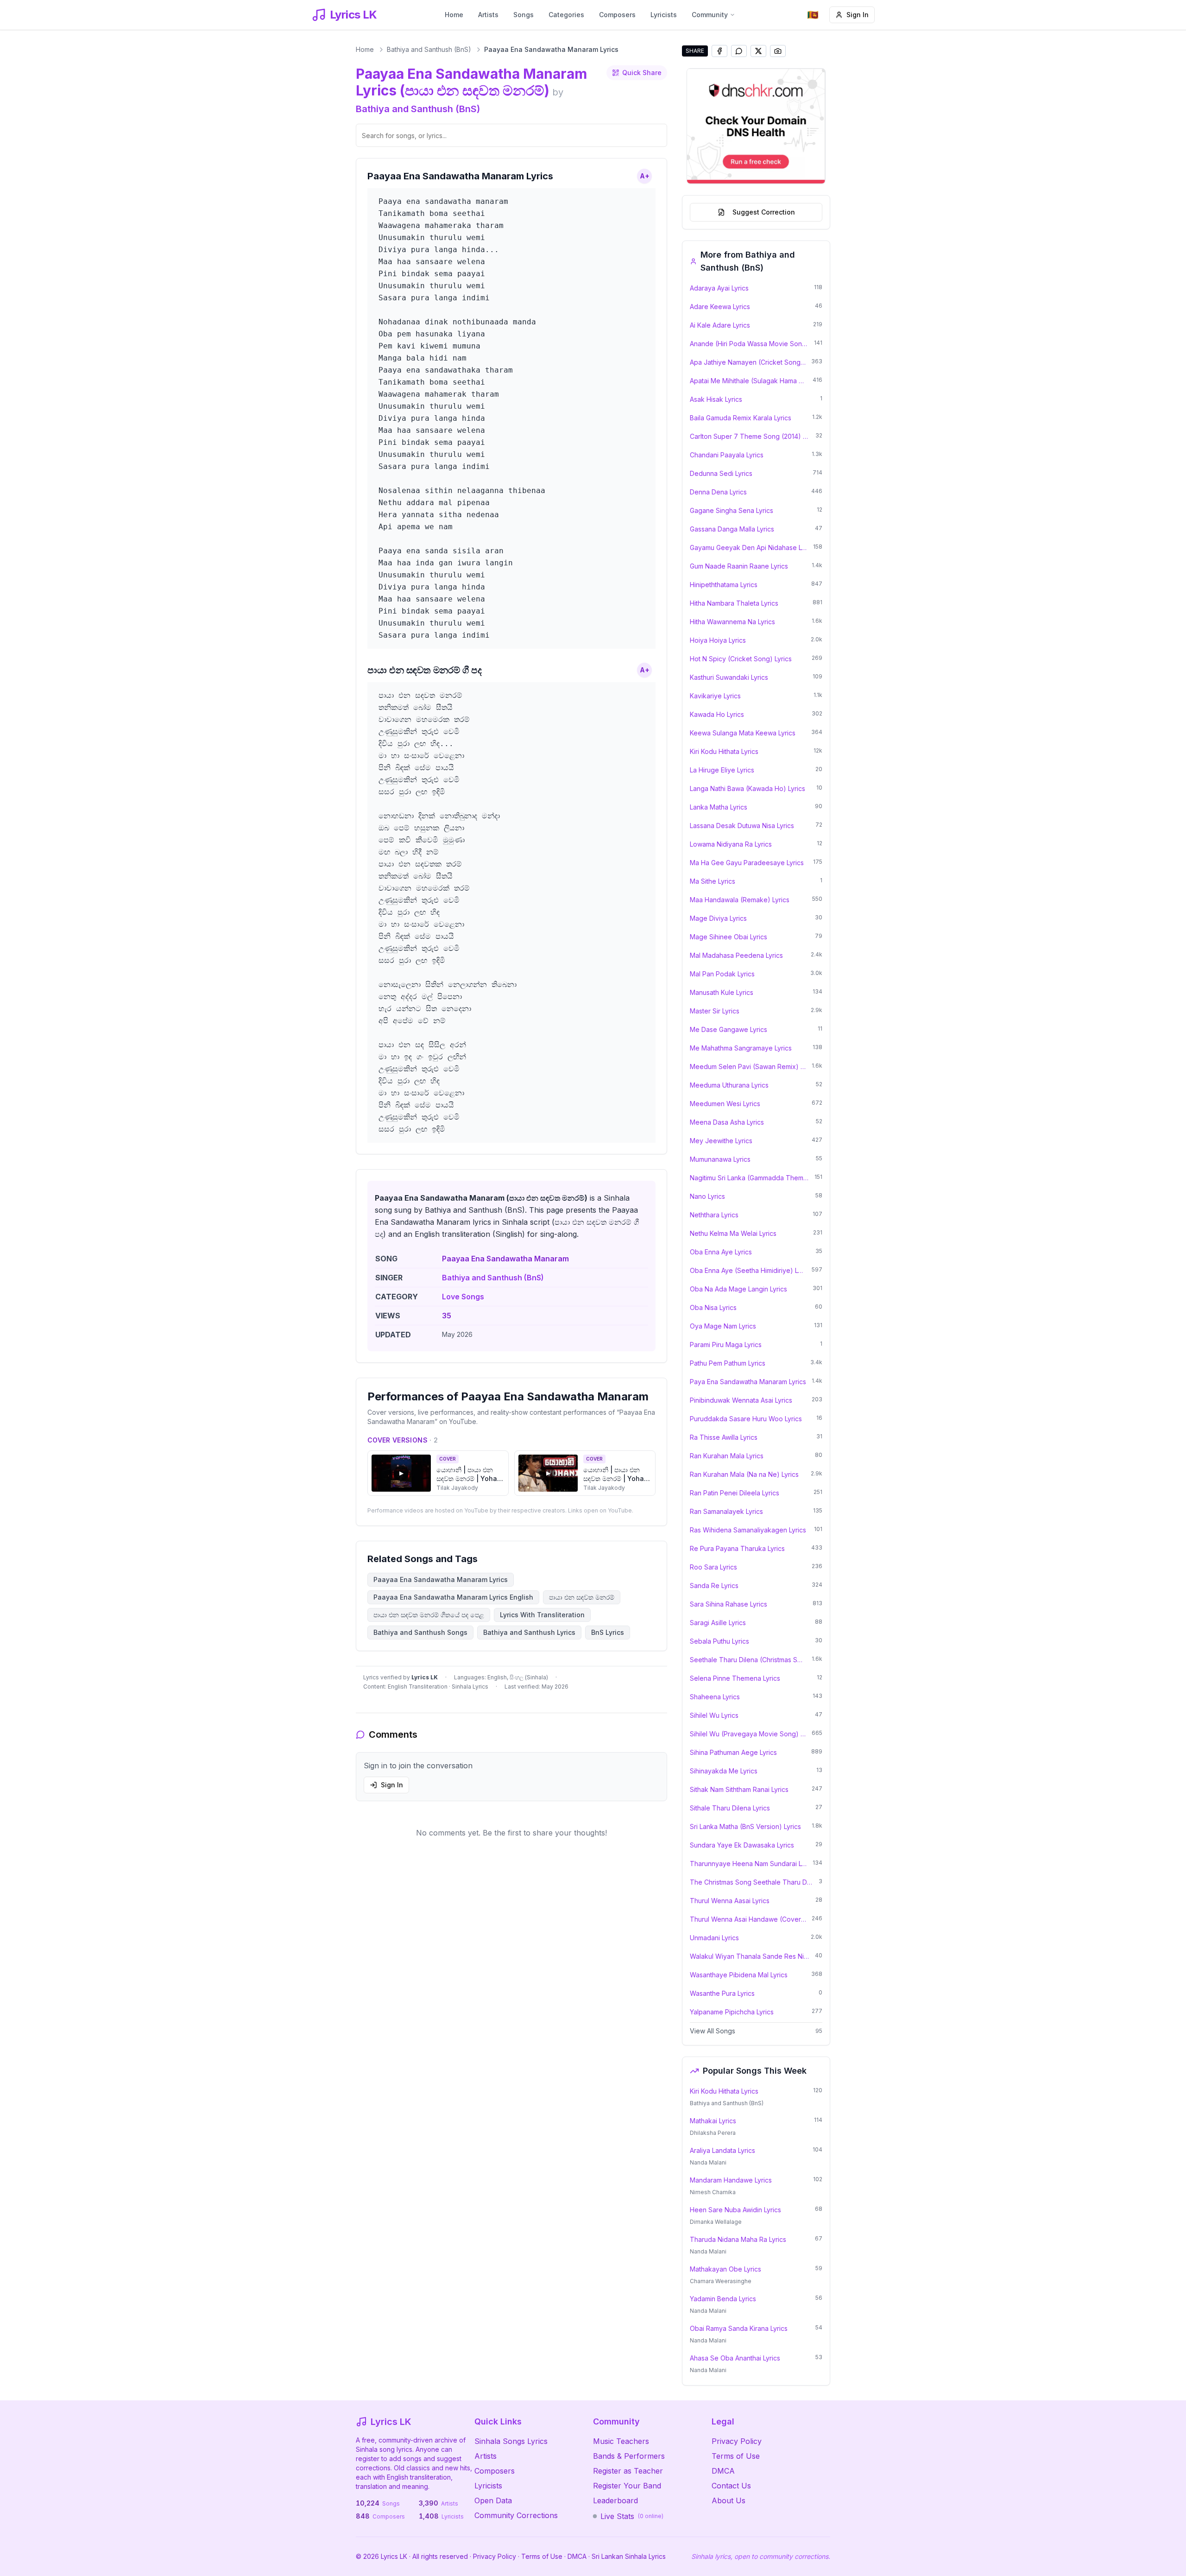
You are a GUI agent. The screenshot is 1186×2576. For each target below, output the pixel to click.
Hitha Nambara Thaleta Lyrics (734, 603)
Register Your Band (627, 2486)
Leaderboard (615, 2500)
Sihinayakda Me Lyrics (724, 1771)
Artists (488, 15)
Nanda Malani (708, 2162)
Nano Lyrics (707, 1196)
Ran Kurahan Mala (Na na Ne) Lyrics (744, 1474)
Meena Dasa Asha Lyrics (727, 1122)
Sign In (858, 15)
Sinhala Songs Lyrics (511, 2441)
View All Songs (713, 2031)
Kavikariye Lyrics (715, 696)
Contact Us (731, 2486)
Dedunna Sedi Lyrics (721, 473)
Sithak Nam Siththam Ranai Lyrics (739, 1789)
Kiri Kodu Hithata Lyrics (724, 751)
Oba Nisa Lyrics (713, 1307)
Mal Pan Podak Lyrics (722, 974)
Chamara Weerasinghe (721, 2281)
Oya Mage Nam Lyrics (723, 1326)
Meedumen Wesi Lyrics (725, 1104)
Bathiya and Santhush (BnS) (429, 49)
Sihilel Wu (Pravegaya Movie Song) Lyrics (748, 1734)
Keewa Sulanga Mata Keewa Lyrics (743, 733)
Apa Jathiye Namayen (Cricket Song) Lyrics (748, 362)
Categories (566, 15)
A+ (645, 176)
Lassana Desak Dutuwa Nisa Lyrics (742, 826)
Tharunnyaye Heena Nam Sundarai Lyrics (748, 1864)
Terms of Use (736, 2456)
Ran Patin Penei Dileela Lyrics (735, 1493)
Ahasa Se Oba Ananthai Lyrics (735, 2358)
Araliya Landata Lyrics (722, 2150)
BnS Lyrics (608, 1632)
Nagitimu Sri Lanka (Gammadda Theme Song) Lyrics (749, 1178)
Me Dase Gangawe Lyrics (729, 1029)
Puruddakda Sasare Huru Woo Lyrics (746, 1419)
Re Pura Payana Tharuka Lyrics (737, 1548)
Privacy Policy (737, 2441)
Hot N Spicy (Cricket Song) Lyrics (741, 659)
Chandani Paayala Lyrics (727, 455)
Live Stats (632, 2516)
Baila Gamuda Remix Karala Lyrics (741, 418)
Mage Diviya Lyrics (718, 918)
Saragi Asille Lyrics (718, 1623)
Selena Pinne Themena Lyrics (735, 1678)
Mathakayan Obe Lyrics (725, 2269)
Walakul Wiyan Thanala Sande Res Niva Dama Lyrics (750, 1956)
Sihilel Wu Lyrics (714, 1715)
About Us (729, 2500)
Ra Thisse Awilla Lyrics (724, 1437)
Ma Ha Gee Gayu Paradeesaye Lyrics (747, 863)
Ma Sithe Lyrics (713, 881)
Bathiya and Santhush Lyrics (529, 1632)
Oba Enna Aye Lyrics (721, 1252)
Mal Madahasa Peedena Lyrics (736, 955)
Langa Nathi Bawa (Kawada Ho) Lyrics (748, 788)
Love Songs (463, 1297)
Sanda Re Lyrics (714, 1585)
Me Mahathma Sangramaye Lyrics (741, 1048)
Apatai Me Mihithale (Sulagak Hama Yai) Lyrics (748, 381)
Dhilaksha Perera (713, 2133)
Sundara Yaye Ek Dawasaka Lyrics (742, 1845)
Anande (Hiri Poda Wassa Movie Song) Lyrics (749, 344)
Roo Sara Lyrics (713, 1567)
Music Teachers (621, 2441)
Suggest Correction (764, 212)
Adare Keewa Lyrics (720, 307)
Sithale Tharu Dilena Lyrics (730, 1808)
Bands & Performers (629, 2456)
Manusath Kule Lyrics (722, 992)
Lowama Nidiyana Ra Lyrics (731, 844)
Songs (524, 15)
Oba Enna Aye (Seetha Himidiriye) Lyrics (748, 1270)
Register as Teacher (628, 2471)
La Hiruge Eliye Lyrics (722, 770)
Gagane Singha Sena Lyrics (732, 510)
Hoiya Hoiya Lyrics (718, 640)
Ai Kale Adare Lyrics (720, 325)
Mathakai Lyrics (713, 2121)
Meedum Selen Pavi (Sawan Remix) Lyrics (748, 1066)
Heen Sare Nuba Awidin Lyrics (735, 2210)
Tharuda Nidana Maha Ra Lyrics (738, 2239)
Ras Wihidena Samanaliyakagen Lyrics (748, 1530)
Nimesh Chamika (713, 2192)
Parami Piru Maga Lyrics (726, 1345)
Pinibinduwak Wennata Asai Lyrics (741, 1400)
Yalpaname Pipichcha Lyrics (732, 2012)
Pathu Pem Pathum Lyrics (728, 1363)
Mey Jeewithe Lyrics (721, 1141)
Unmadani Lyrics (714, 1938)
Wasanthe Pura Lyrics (722, 1993)
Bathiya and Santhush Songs (420, 1632)
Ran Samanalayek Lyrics (726, 1511)
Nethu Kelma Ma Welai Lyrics (733, 1233)
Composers (617, 15)
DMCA (723, 2471)
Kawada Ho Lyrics (717, 714)
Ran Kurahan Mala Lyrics (727, 1456)
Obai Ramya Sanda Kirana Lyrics (739, 2328)
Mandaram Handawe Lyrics (731, 2180)
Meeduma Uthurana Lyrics (729, 1085)
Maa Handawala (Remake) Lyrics (740, 900)
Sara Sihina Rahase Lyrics (729, 1604)
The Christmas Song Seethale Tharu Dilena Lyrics (751, 1882)
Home (454, 15)
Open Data (493, 2500)
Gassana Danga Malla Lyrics (732, 529)
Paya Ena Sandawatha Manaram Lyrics (748, 1382)
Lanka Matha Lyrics (719, 807)
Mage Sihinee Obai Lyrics (729, 937)
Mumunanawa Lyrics (720, 1159)
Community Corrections (516, 2515)
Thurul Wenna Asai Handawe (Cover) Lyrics (748, 1919)
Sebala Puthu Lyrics (719, 1641)
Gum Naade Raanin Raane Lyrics (739, 566)
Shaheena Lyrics (715, 1697)
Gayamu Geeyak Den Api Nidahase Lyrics (749, 547)
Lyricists (664, 15)
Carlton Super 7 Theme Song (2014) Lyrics (750, 436)
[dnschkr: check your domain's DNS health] (756, 126)
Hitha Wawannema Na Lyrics (732, 622)
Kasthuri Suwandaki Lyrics (729, 677)
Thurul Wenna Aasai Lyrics (730, 1901)
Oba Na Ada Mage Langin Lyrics (738, 1289)
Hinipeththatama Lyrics (724, 585)
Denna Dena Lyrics (718, 492)
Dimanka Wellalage (716, 2222)
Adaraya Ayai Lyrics (719, 288)
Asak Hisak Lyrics (716, 399)
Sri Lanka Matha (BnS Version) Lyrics (745, 1826)
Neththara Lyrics (714, 1215)
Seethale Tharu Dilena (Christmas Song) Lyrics (748, 1660)
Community (710, 15)
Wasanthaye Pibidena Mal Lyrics (739, 1975)
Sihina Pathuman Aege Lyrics (733, 1752)
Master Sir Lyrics (715, 1011)
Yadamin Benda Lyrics (723, 2299)
